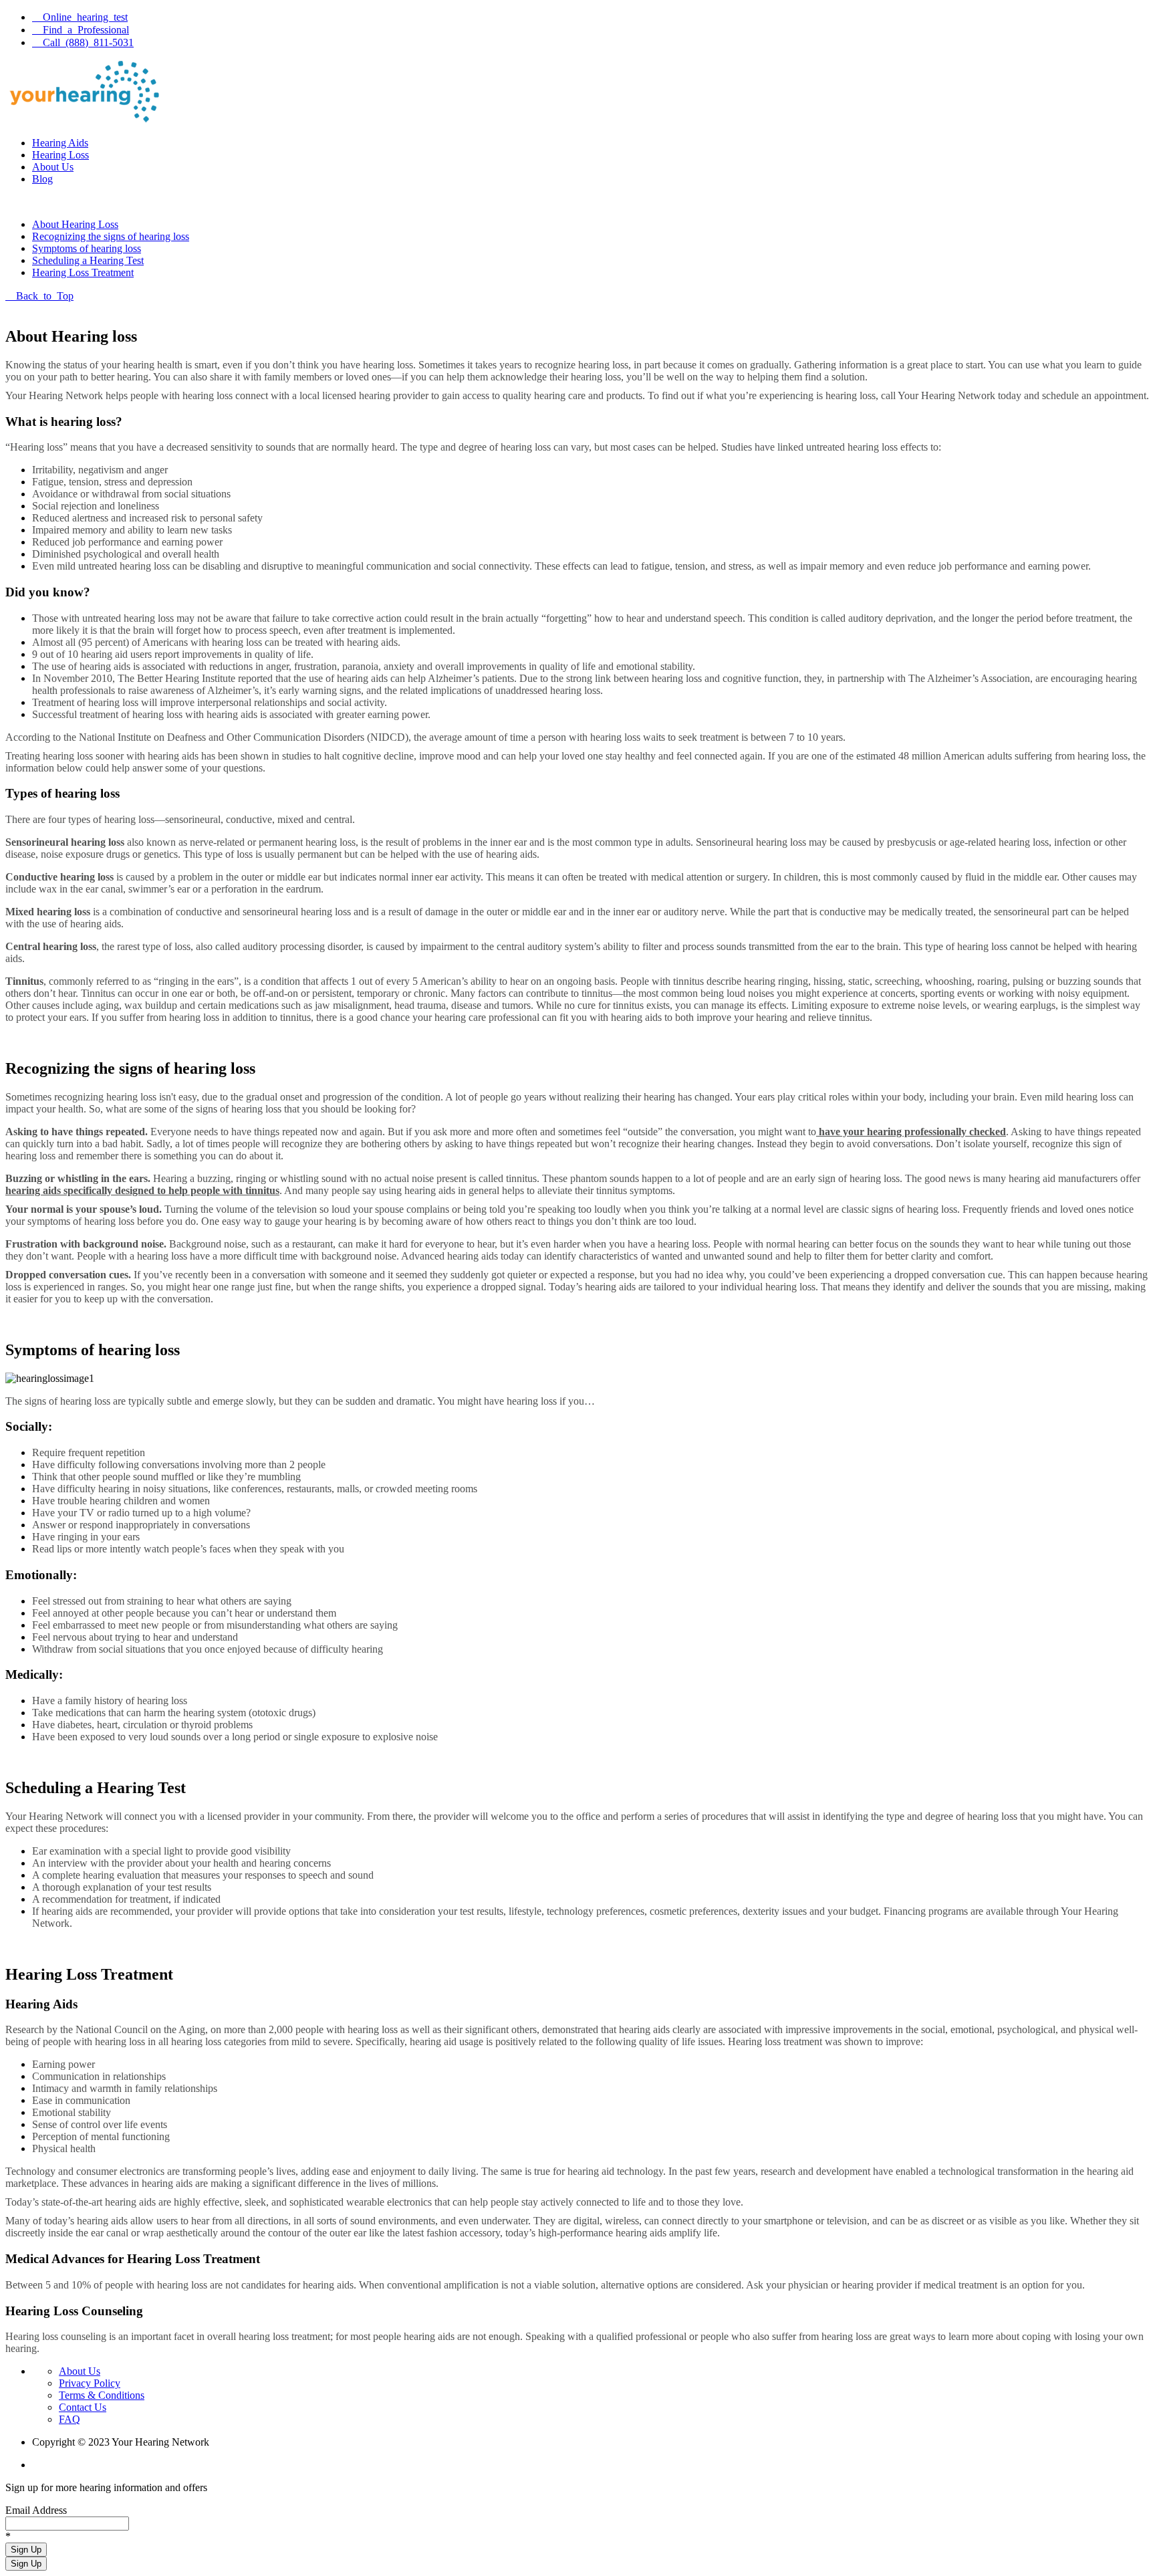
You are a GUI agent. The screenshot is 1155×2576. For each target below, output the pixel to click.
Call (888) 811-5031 (88, 41)
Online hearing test (85, 16)
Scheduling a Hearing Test (88, 260)
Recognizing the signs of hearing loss (111, 236)
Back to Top (45, 295)
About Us (53, 167)
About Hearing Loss (75, 224)
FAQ (70, 2419)
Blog (42, 179)
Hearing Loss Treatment (83, 272)
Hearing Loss (60, 155)
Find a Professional (86, 29)
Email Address (36, 2510)
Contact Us (83, 2407)
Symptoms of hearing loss (87, 248)
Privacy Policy (90, 2383)
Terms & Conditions (102, 2395)
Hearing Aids (60, 143)
